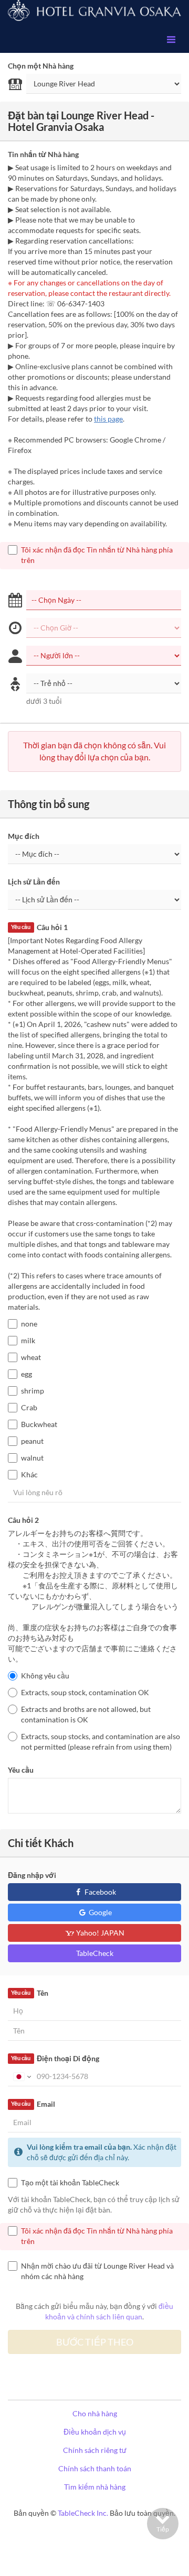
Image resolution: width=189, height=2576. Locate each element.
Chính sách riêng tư (95, 2450)
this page (108, 419)
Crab (29, 1407)
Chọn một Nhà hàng (41, 66)
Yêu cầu (21, 1770)
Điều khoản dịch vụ (95, 2432)
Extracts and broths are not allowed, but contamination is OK (86, 1714)
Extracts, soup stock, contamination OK (85, 1692)
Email (33, 2104)
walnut (32, 1458)
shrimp (33, 1391)
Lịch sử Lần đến (34, 882)
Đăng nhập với (32, 1875)
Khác (29, 1474)
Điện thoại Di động (55, 2058)
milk (28, 1340)
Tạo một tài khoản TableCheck (70, 2182)
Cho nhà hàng (95, 2413)
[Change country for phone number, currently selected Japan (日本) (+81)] (21, 2076)
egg (27, 1374)
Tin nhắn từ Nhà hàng (43, 154)
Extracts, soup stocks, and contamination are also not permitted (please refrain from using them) (101, 1742)
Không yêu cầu (45, 1676)
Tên (29, 1993)
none (29, 1324)
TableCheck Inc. (83, 2513)
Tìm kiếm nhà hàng (95, 2487)
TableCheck (95, 1953)
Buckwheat (39, 1424)
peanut (32, 1441)
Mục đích (24, 836)
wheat (31, 1357)
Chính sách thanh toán (95, 2468)
